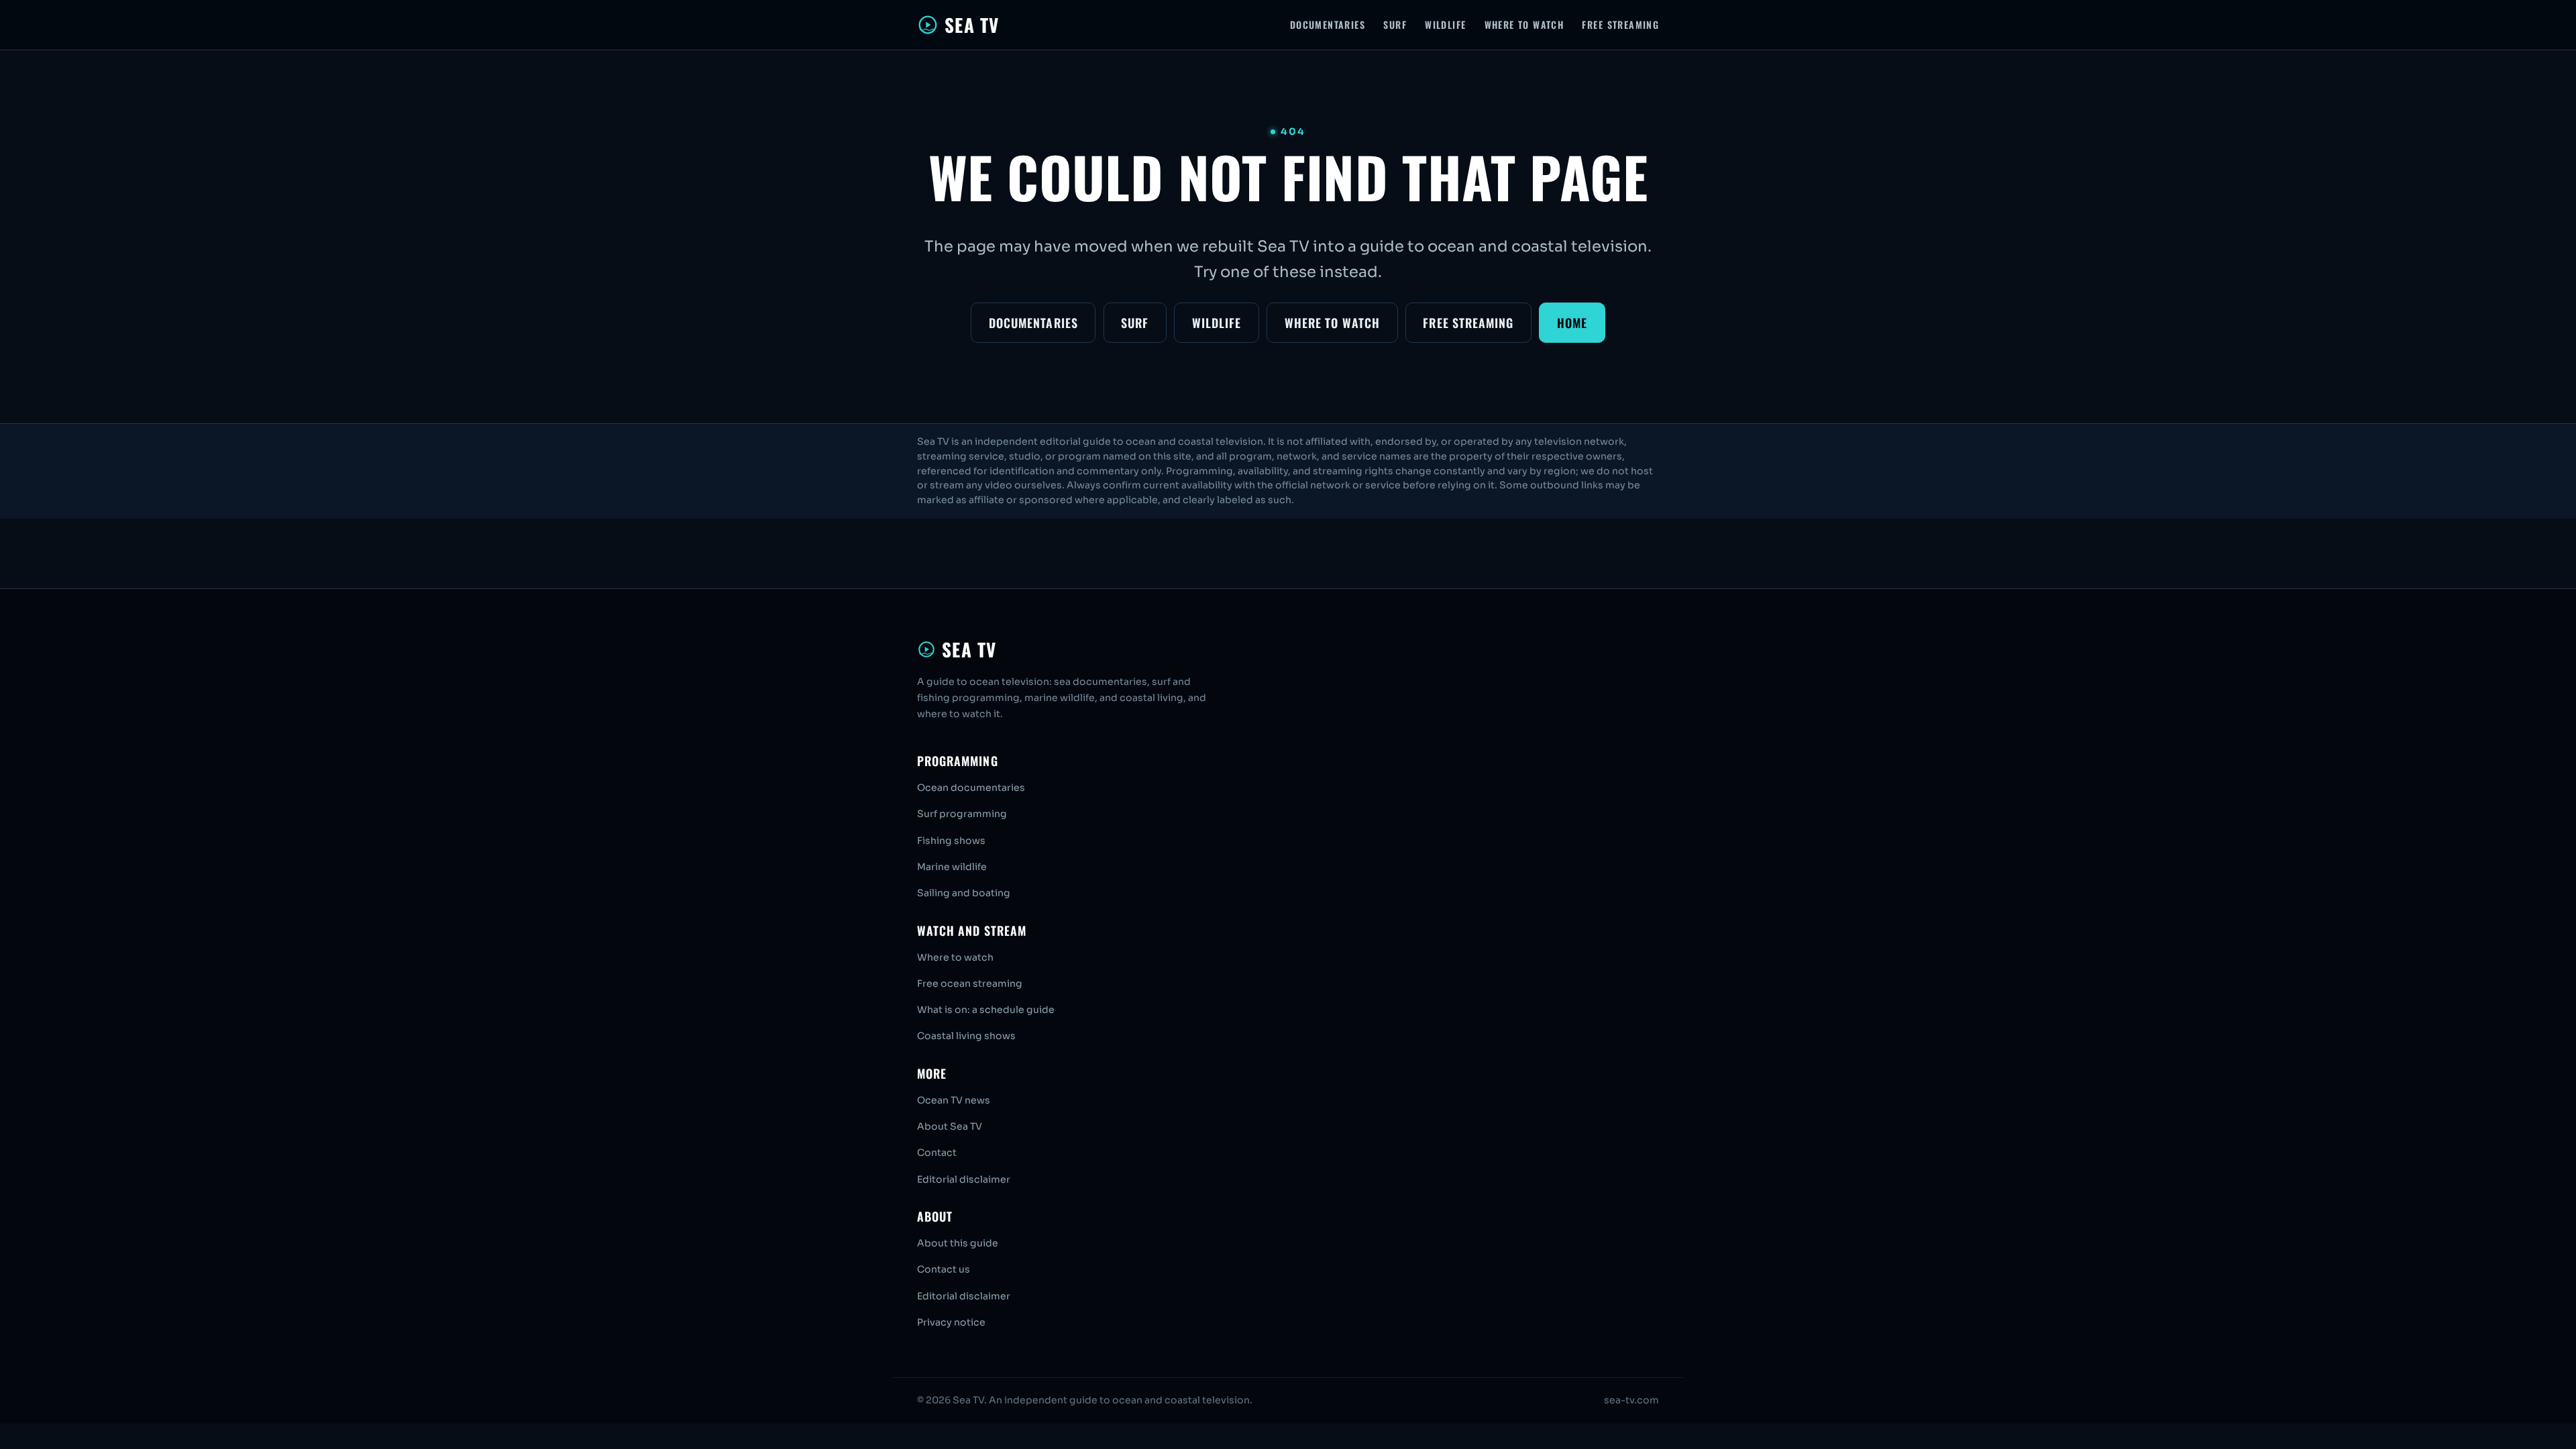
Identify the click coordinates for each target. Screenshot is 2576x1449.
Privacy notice (951, 1322)
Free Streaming (1620, 24)
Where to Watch (1524, 24)
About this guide (958, 1243)
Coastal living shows (966, 1036)
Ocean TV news (954, 1100)
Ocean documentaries (971, 788)
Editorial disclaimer (964, 1179)
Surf (1395, 24)
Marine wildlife (952, 867)
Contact (937, 1152)
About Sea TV (950, 1126)
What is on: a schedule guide (986, 1010)
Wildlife (1445, 24)
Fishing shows (951, 841)
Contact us (944, 1269)
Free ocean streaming (970, 983)
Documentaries (1328, 24)
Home (1572, 323)
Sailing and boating (964, 893)
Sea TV (972, 25)
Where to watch (955, 957)
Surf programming (962, 814)
